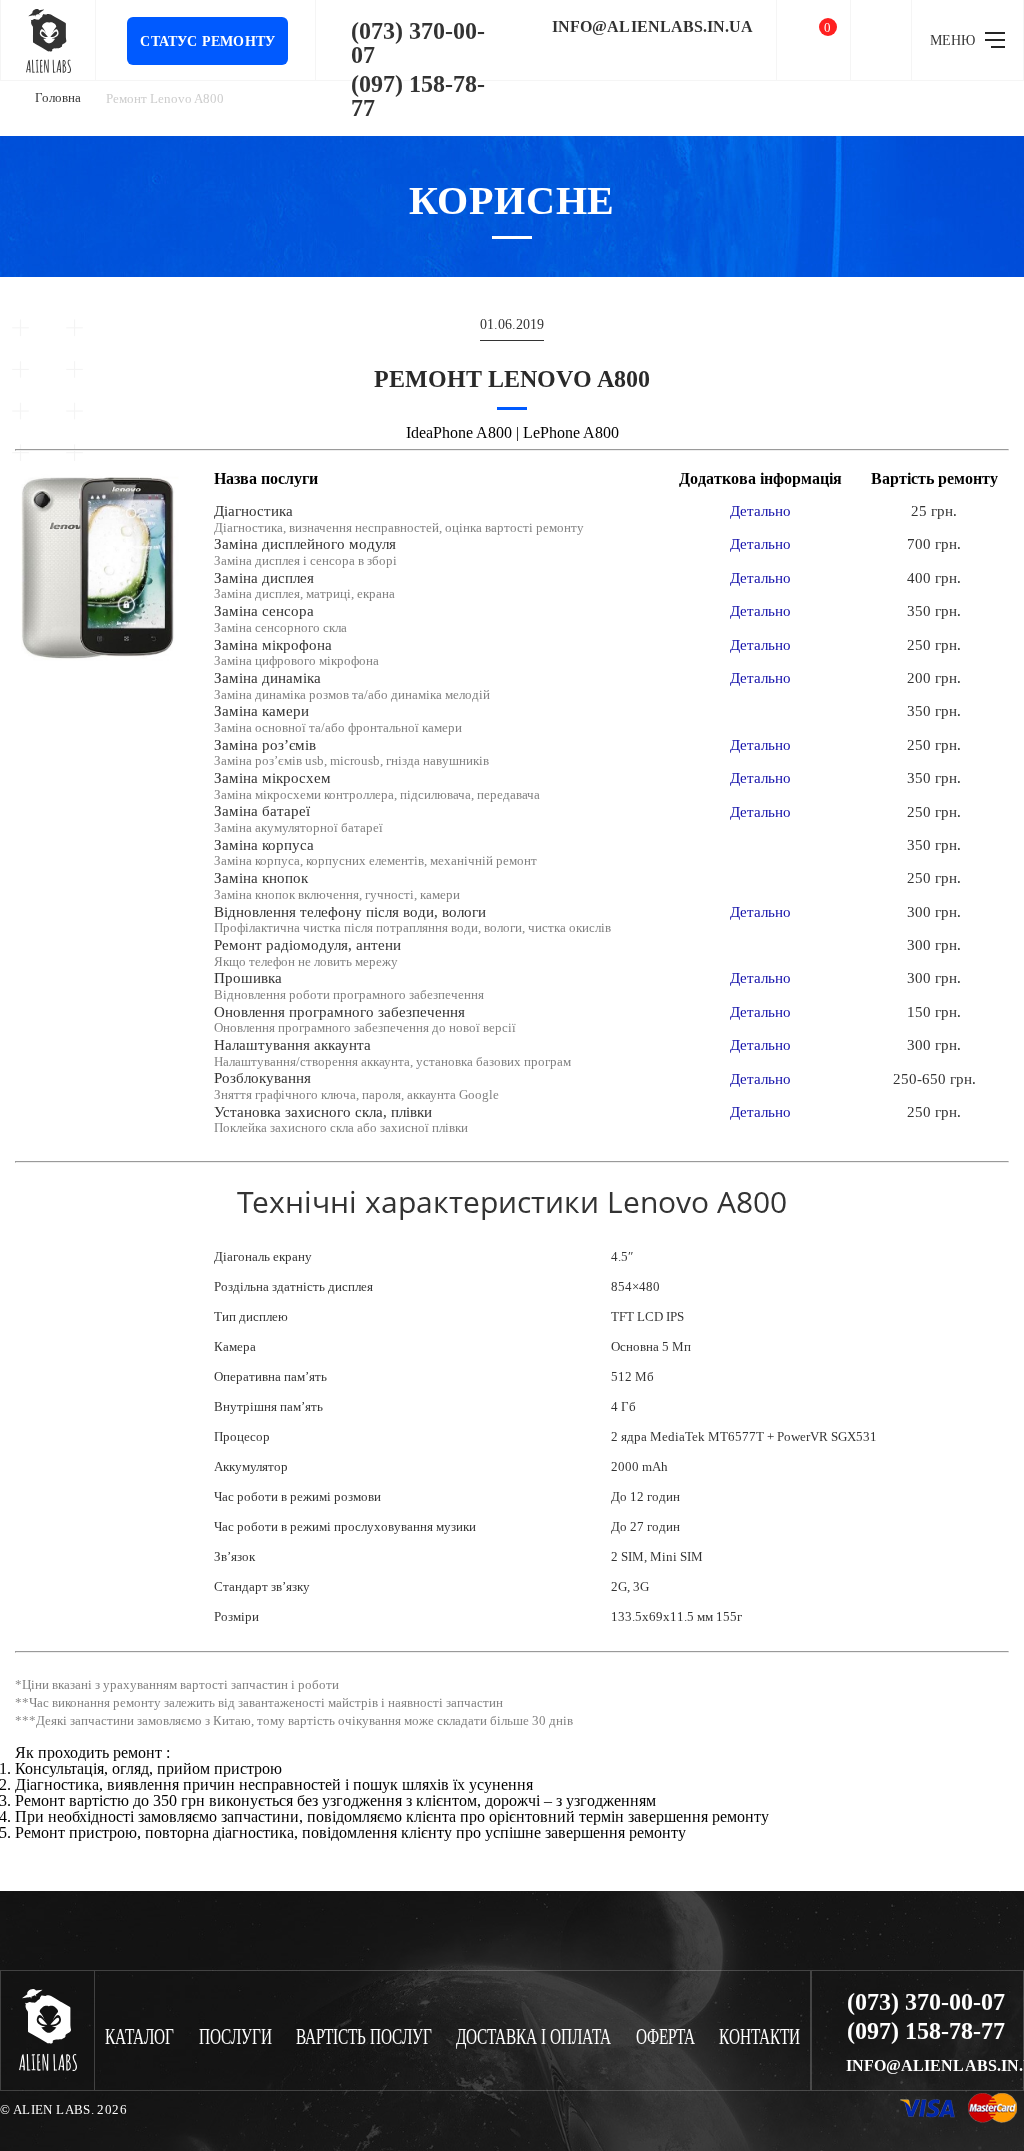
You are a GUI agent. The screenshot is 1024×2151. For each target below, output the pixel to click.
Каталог (139, 2037)
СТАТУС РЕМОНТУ (207, 41)
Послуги (235, 2037)
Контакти (759, 2037)
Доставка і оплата (533, 2037)
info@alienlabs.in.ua (652, 27)
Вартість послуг (364, 2037)
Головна (58, 97)
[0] (814, 40)
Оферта (665, 2037)
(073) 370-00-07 (418, 43)
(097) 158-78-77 (418, 96)
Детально (760, 511)
